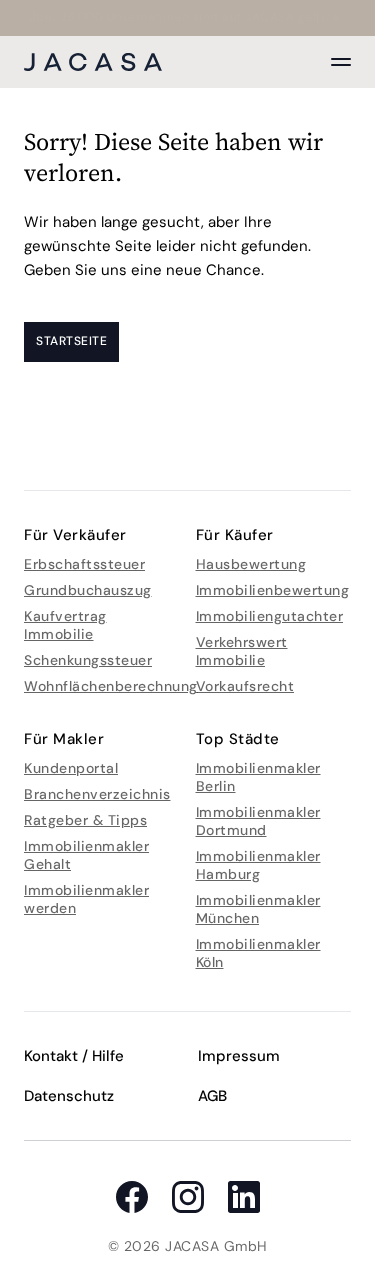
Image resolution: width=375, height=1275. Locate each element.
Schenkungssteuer (88, 660)
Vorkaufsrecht (245, 686)
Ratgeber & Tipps (85, 820)
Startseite (71, 341)
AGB (212, 1096)
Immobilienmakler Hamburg (258, 865)
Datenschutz (69, 1096)
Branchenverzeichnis (97, 794)
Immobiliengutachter (270, 616)
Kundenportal (71, 768)
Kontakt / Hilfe (74, 1056)
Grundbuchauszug (88, 590)
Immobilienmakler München (258, 909)
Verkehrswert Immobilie (242, 651)
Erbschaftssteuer (84, 564)
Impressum (239, 1056)
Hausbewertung (251, 564)
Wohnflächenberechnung (111, 686)
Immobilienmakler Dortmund (258, 821)
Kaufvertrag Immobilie (65, 625)
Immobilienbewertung (273, 590)
